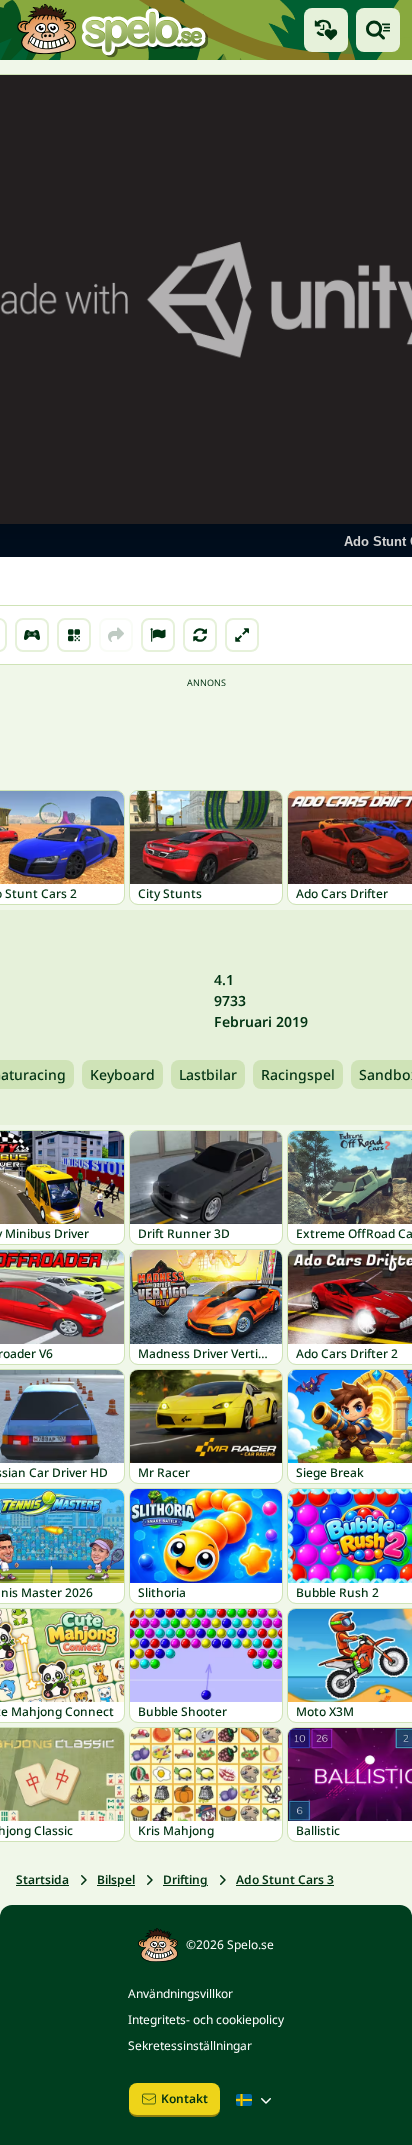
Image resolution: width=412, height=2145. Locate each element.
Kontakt (184, 2098)
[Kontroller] (32, 635)
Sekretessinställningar (190, 2045)
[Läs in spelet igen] (200, 635)
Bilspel (116, 1879)
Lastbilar (208, 1074)
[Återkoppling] (158, 635)
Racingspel (298, 1074)
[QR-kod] (74, 635)
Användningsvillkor (180, 1993)
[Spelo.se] (111, 30)
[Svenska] (256, 2100)
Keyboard (122, 1074)
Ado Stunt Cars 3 (285, 1879)
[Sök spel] (378, 30)
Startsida (42, 1879)
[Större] (242, 635)
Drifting (185, 1879)
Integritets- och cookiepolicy (206, 2019)
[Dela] (116, 635)
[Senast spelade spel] (326, 30)
